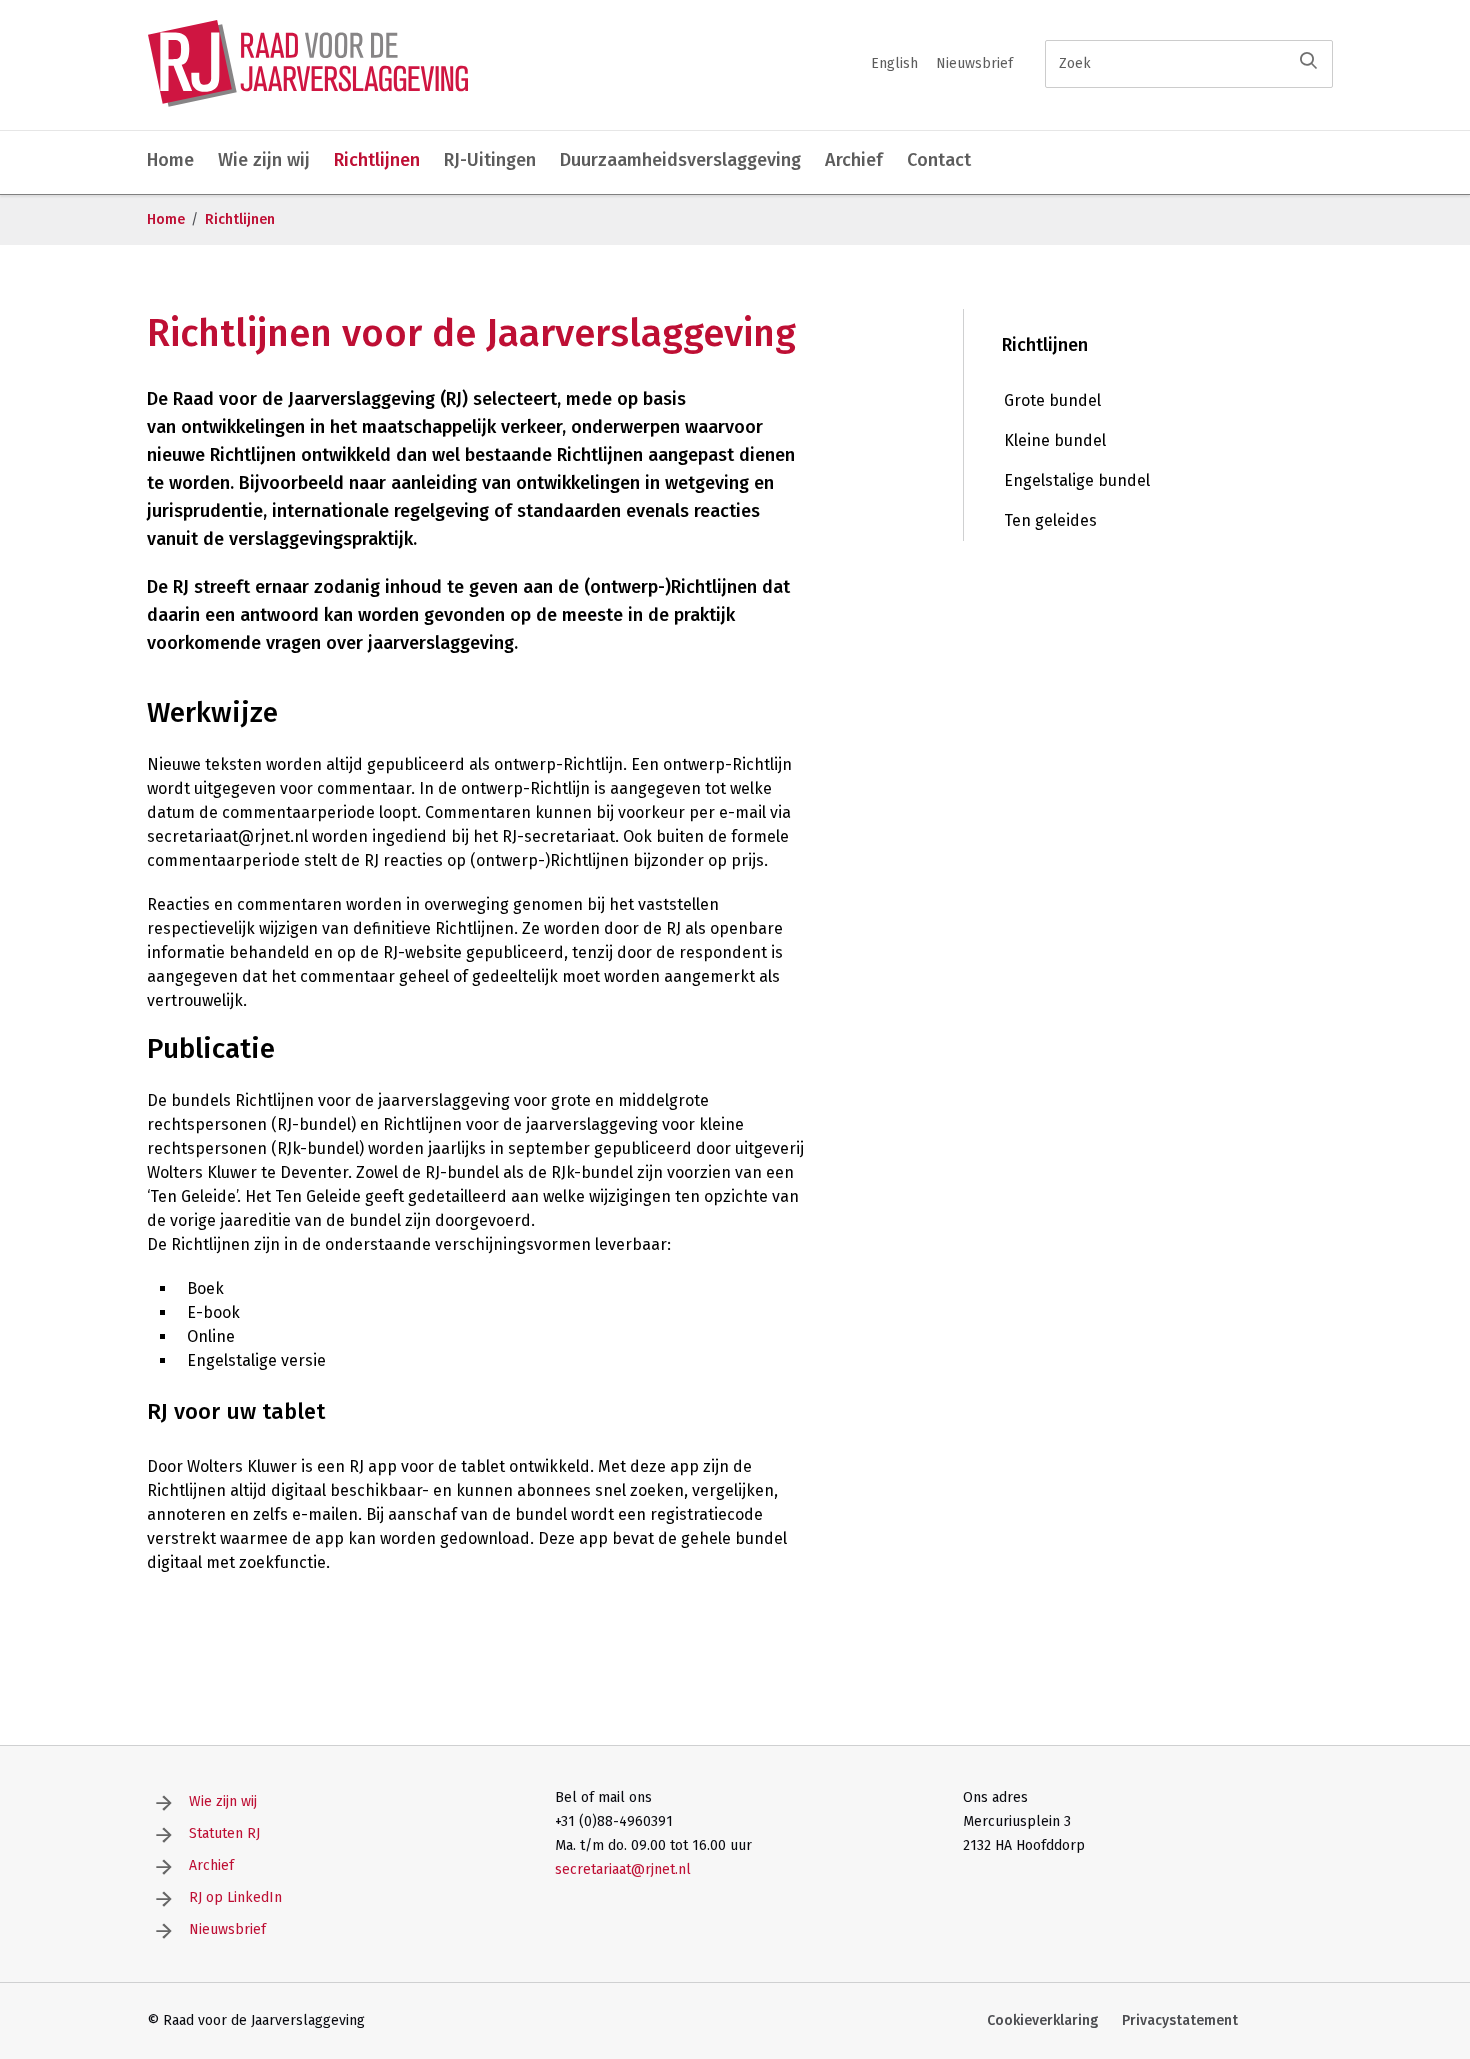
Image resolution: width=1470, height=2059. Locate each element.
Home (170, 160)
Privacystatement (1180, 2020)
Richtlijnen (377, 160)
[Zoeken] (1308, 60)
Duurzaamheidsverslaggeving (680, 160)
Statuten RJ (224, 1833)
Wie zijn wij (264, 160)
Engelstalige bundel (1077, 480)
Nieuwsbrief (974, 63)
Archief (854, 160)
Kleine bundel (1055, 440)
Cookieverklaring (1042, 2020)
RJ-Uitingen (490, 160)
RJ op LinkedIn (235, 1897)
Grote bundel (1052, 400)
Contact (939, 160)
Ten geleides (1050, 520)
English (894, 63)
